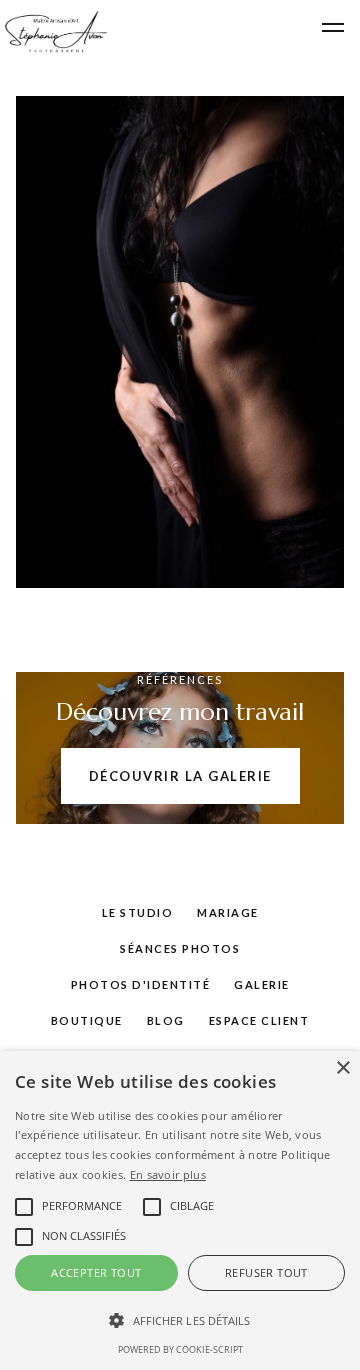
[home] (54, 31)
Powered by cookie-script (180, 1349)
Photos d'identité (141, 984)
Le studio (138, 912)
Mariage (228, 912)
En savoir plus (168, 1174)
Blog (166, 1020)
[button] (333, 28)
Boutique (87, 1020)
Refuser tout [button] (266, 1272)
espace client (259, 1020)
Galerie (262, 984)
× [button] (342, 1068)
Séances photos (180, 948)
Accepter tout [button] (96, 1272)
